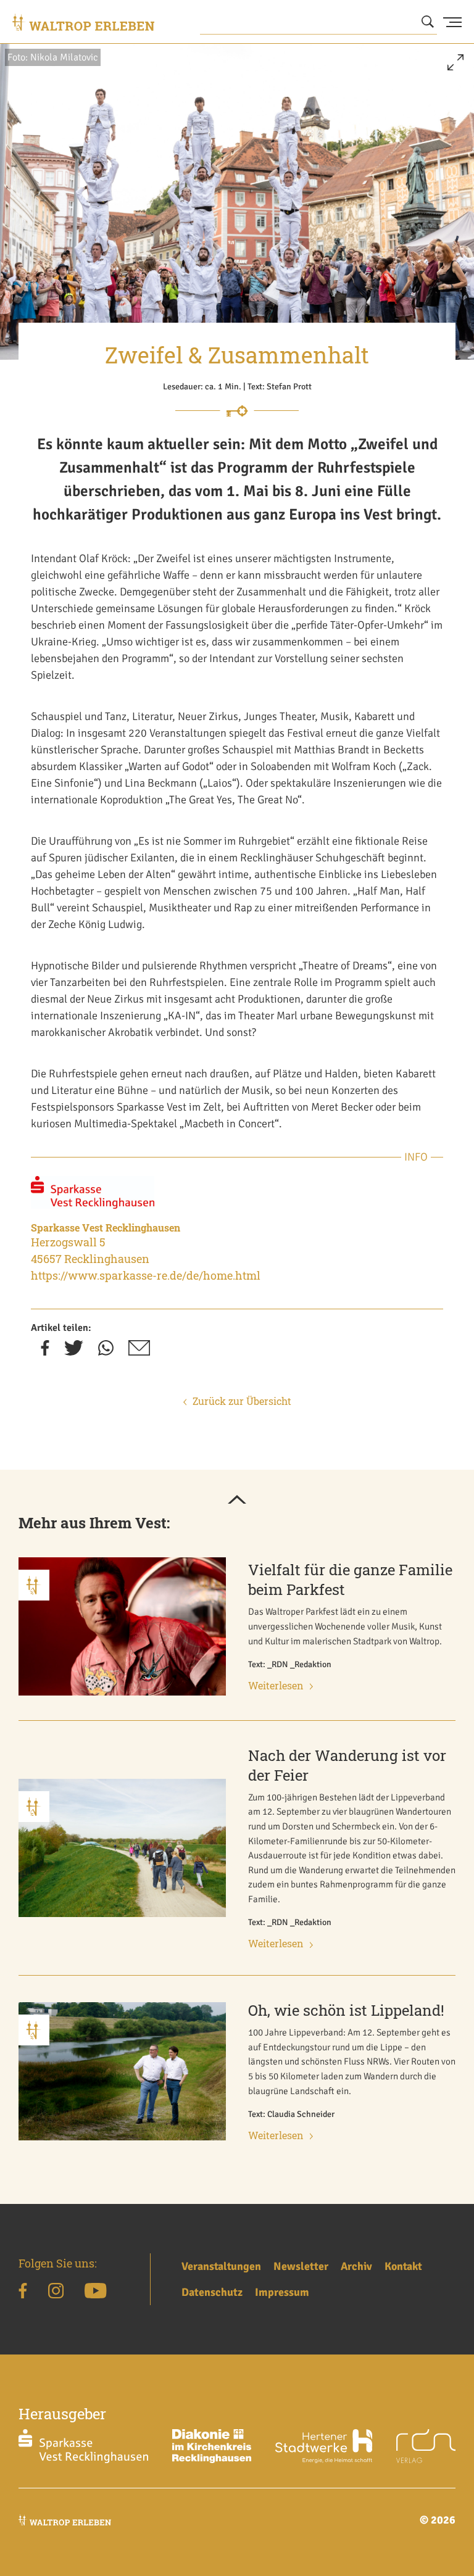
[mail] (139, 1352)
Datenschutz (212, 2292)
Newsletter (301, 2266)
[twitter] (74, 1352)
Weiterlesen (276, 1685)
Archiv (356, 2266)
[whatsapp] (106, 1352)
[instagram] (56, 2293)
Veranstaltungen (221, 2266)
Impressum (282, 2292)
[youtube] (95, 2293)
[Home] (83, 22)
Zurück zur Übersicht (242, 1401)
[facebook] (45, 1352)
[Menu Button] (452, 22)
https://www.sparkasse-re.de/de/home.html (146, 1275)
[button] (455, 67)
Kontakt (403, 2266)
